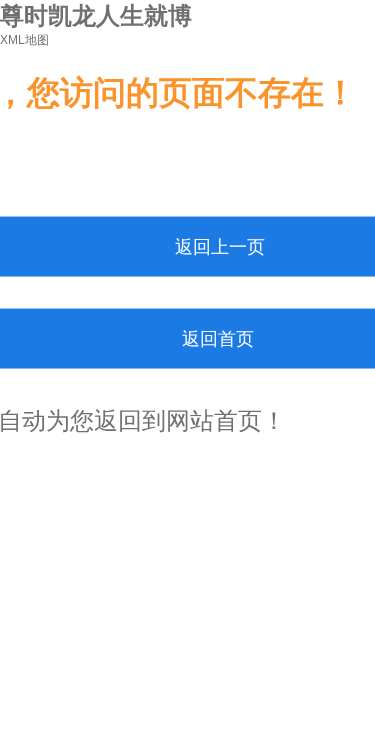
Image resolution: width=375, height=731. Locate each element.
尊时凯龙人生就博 (96, 15)
